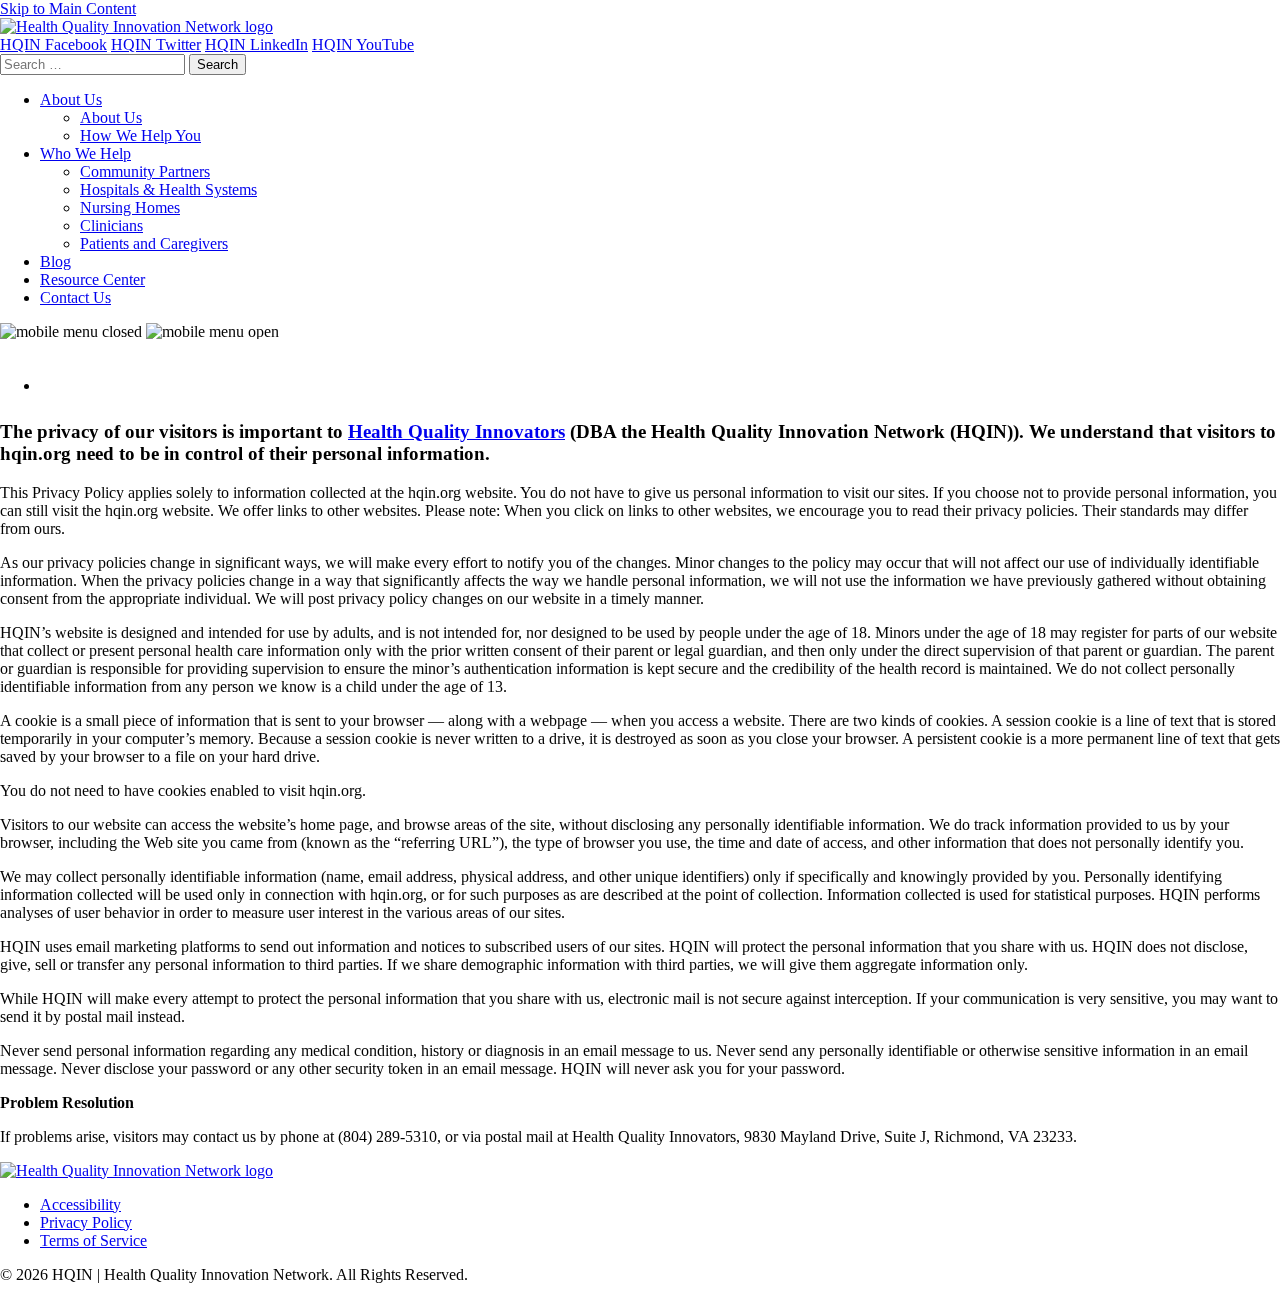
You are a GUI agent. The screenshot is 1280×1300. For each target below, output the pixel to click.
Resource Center (92, 279)
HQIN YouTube (363, 44)
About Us (71, 99)
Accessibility (80, 1204)
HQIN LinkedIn (256, 44)
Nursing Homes (130, 207)
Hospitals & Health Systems (168, 189)
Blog (55, 261)
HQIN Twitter (156, 44)
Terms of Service (93, 1240)
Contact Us (75, 297)
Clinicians (111, 225)
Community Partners (145, 171)
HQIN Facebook (53, 44)
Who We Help (85, 153)
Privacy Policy (86, 1222)
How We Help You (140, 135)
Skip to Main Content (68, 8)
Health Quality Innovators (456, 431)
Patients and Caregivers (154, 243)
